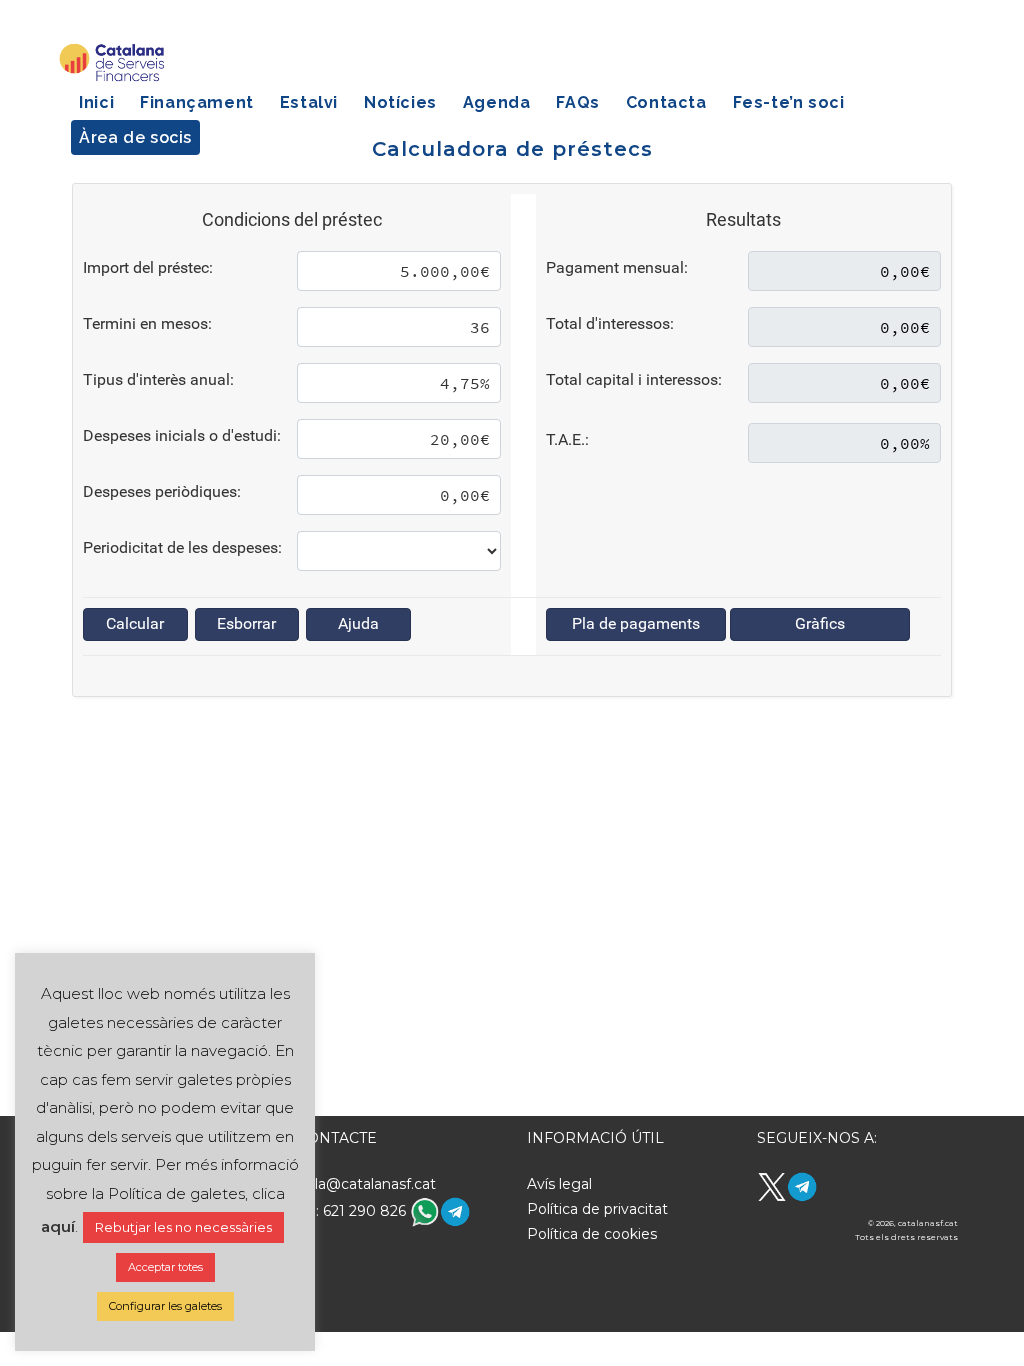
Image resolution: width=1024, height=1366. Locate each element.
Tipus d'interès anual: (158, 379)
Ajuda (358, 623)
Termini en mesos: (147, 323)
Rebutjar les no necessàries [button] (183, 1227)
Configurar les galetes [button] (165, 1306)
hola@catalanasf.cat (366, 1184)
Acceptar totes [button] (165, 1267)
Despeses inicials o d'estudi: (182, 435)
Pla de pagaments (636, 623)
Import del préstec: (148, 267)
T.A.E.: (567, 439)
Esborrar (246, 623)
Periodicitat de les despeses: (182, 547)
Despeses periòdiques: (162, 491)
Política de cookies (592, 1234)
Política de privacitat (597, 1209)
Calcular (135, 623)
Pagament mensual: (617, 267)
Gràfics (820, 623)
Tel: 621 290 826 (353, 1211)
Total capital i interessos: (634, 379)
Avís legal (559, 1184)
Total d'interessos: (610, 323)
